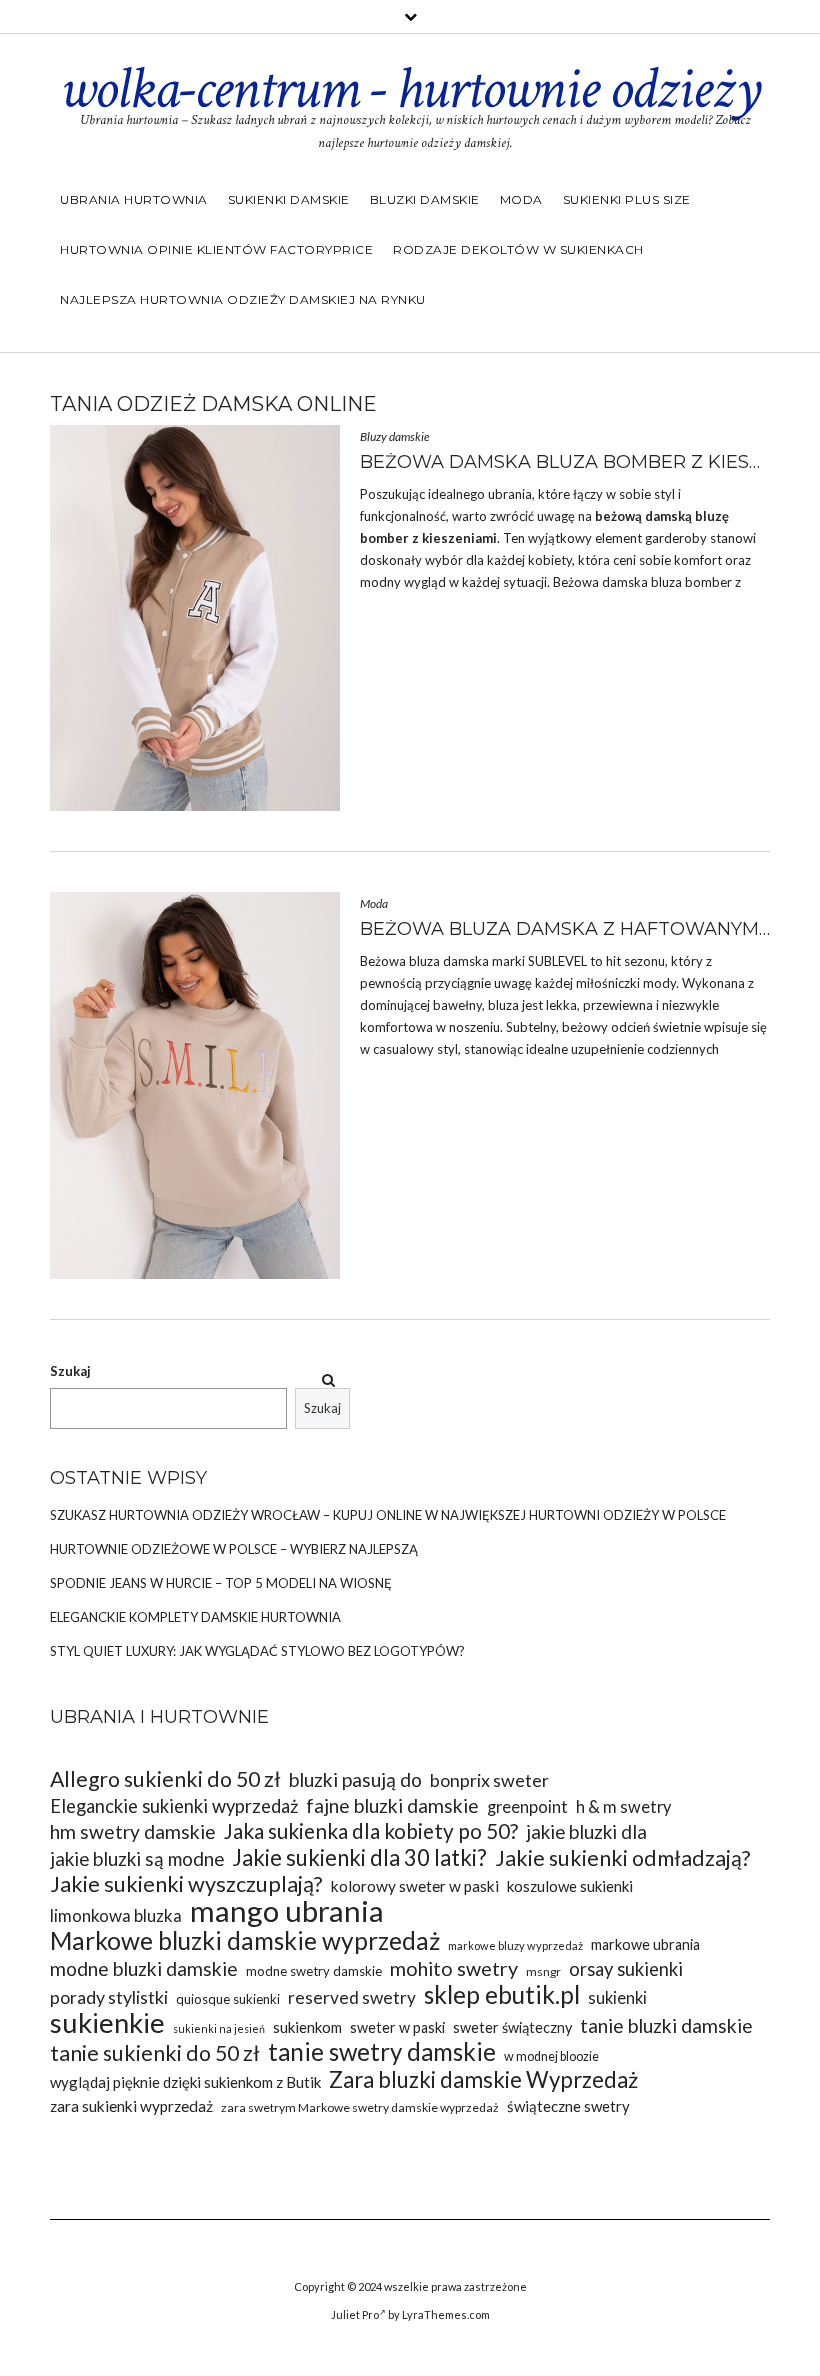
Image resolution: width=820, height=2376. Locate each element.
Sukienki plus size (627, 199)
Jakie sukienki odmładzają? (622, 1858)
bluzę (712, 516)
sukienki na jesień (219, 2028)
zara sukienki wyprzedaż (131, 2106)
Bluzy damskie (395, 436)
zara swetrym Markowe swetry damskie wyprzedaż (360, 2107)
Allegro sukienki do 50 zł (165, 1779)
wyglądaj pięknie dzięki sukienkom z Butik (185, 2082)
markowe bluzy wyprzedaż (515, 1945)
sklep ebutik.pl (502, 1994)
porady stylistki (109, 1997)
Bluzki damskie (425, 199)
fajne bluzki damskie (392, 1805)
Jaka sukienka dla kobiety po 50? (371, 1831)
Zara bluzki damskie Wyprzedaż (483, 2079)
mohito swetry (454, 1968)
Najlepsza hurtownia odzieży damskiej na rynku (243, 299)
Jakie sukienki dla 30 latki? (359, 1857)
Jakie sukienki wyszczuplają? (186, 1884)
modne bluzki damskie (144, 1968)
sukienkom (307, 2027)
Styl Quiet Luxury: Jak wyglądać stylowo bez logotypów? (257, 1651)
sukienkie (107, 2022)
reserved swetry (352, 1997)
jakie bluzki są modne (137, 1858)
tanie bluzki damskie (666, 2025)
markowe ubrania (645, 1944)
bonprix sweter (489, 1780)
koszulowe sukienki (570, 1886)
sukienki (617, 1997)
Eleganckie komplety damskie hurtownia (195, 1617)
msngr (543, 1971)
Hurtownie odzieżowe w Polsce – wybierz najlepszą (234, 1549)
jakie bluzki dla (586, 1831)
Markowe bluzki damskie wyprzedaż (245, 1940)
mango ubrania (287, 1910)
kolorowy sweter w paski (415, 1886)
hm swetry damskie (133, 1831)
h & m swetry (623, 1806)
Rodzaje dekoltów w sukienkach (518, 249)
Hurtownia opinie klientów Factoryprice (216, 249)
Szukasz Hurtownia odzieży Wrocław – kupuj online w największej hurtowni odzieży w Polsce (388, 1515)
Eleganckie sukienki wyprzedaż (174, 1806)
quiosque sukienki (228, 1999)
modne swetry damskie (314, 1971)
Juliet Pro (355, 2314)
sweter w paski (397, 2027)
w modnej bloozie (551, 2056)
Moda (521, 199)
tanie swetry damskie (382, 2051)
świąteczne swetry (568, 2106)
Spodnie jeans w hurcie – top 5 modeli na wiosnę (221, 1583)
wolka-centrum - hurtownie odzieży (410, 89)
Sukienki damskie (289, 199)
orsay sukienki (626, 1969)
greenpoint (527, 1806)
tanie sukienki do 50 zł (155, 2053)
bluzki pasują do (355, 1779)
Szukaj (70, 1371)
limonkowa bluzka (116, 1915)
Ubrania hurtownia (134, 199)
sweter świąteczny (512, 2027)
